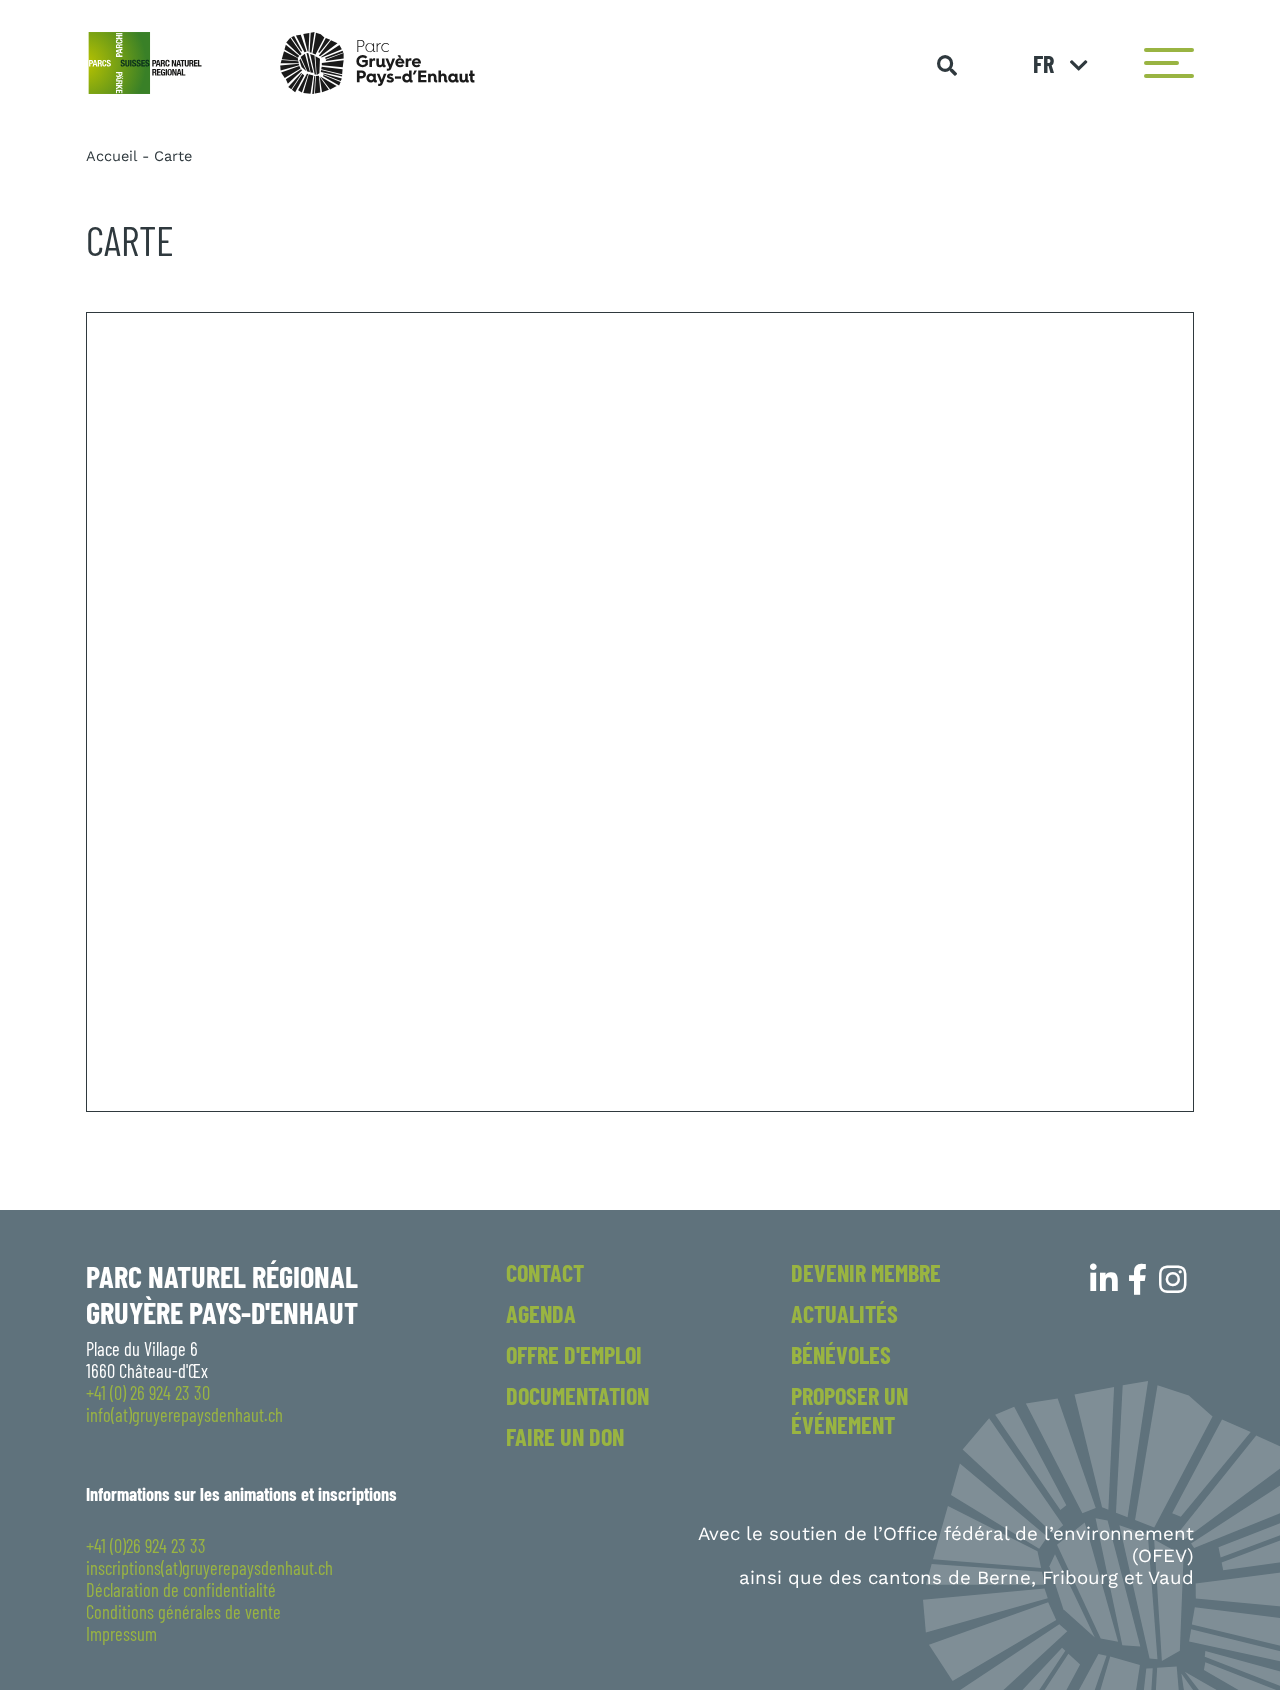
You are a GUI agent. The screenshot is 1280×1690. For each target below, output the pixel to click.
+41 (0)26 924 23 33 (146, 1546)
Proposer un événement (849, 1410)
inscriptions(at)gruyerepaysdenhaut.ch (209, 1568)
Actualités (844, 1313)
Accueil (111, 156)
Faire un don (565, 1436)
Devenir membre (866, 1272)
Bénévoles (841, 1354)
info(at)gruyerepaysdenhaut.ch (184, 1415)
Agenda (541, 1313)
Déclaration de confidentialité (181, 1590)
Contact (545, 1272)
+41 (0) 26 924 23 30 (148, 1393)
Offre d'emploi (574, 1354)
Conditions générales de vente (183, 1612)
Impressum (121, 1634)
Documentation (577, 1395)
